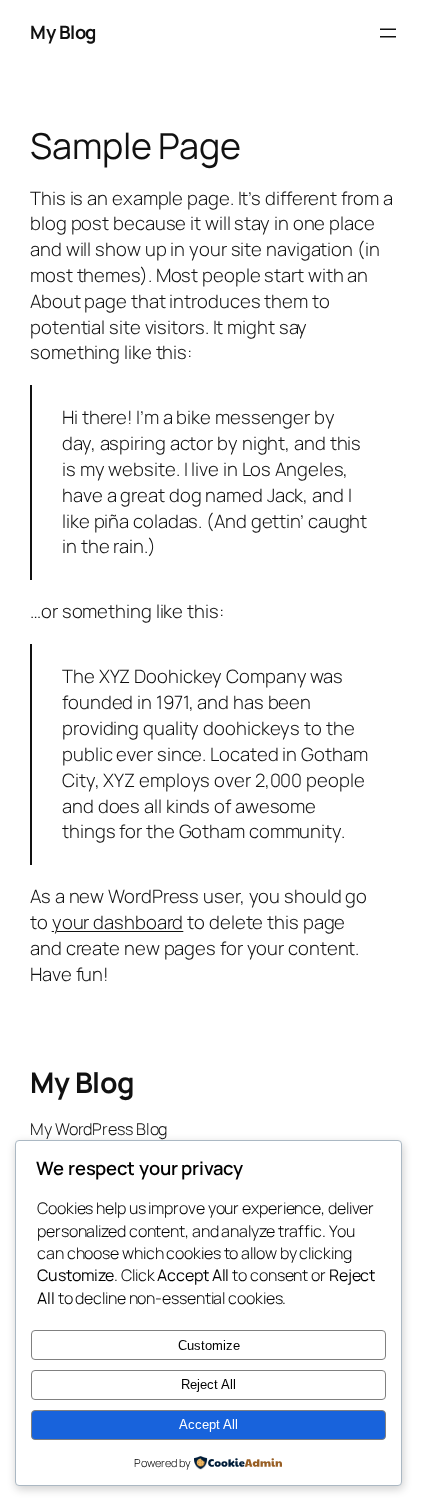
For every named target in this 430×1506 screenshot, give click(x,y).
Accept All (208, 1424)
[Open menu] (388, 33)
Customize (209, 1345)
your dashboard (118, 922)
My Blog (63, 32)
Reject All (208, 1384)
